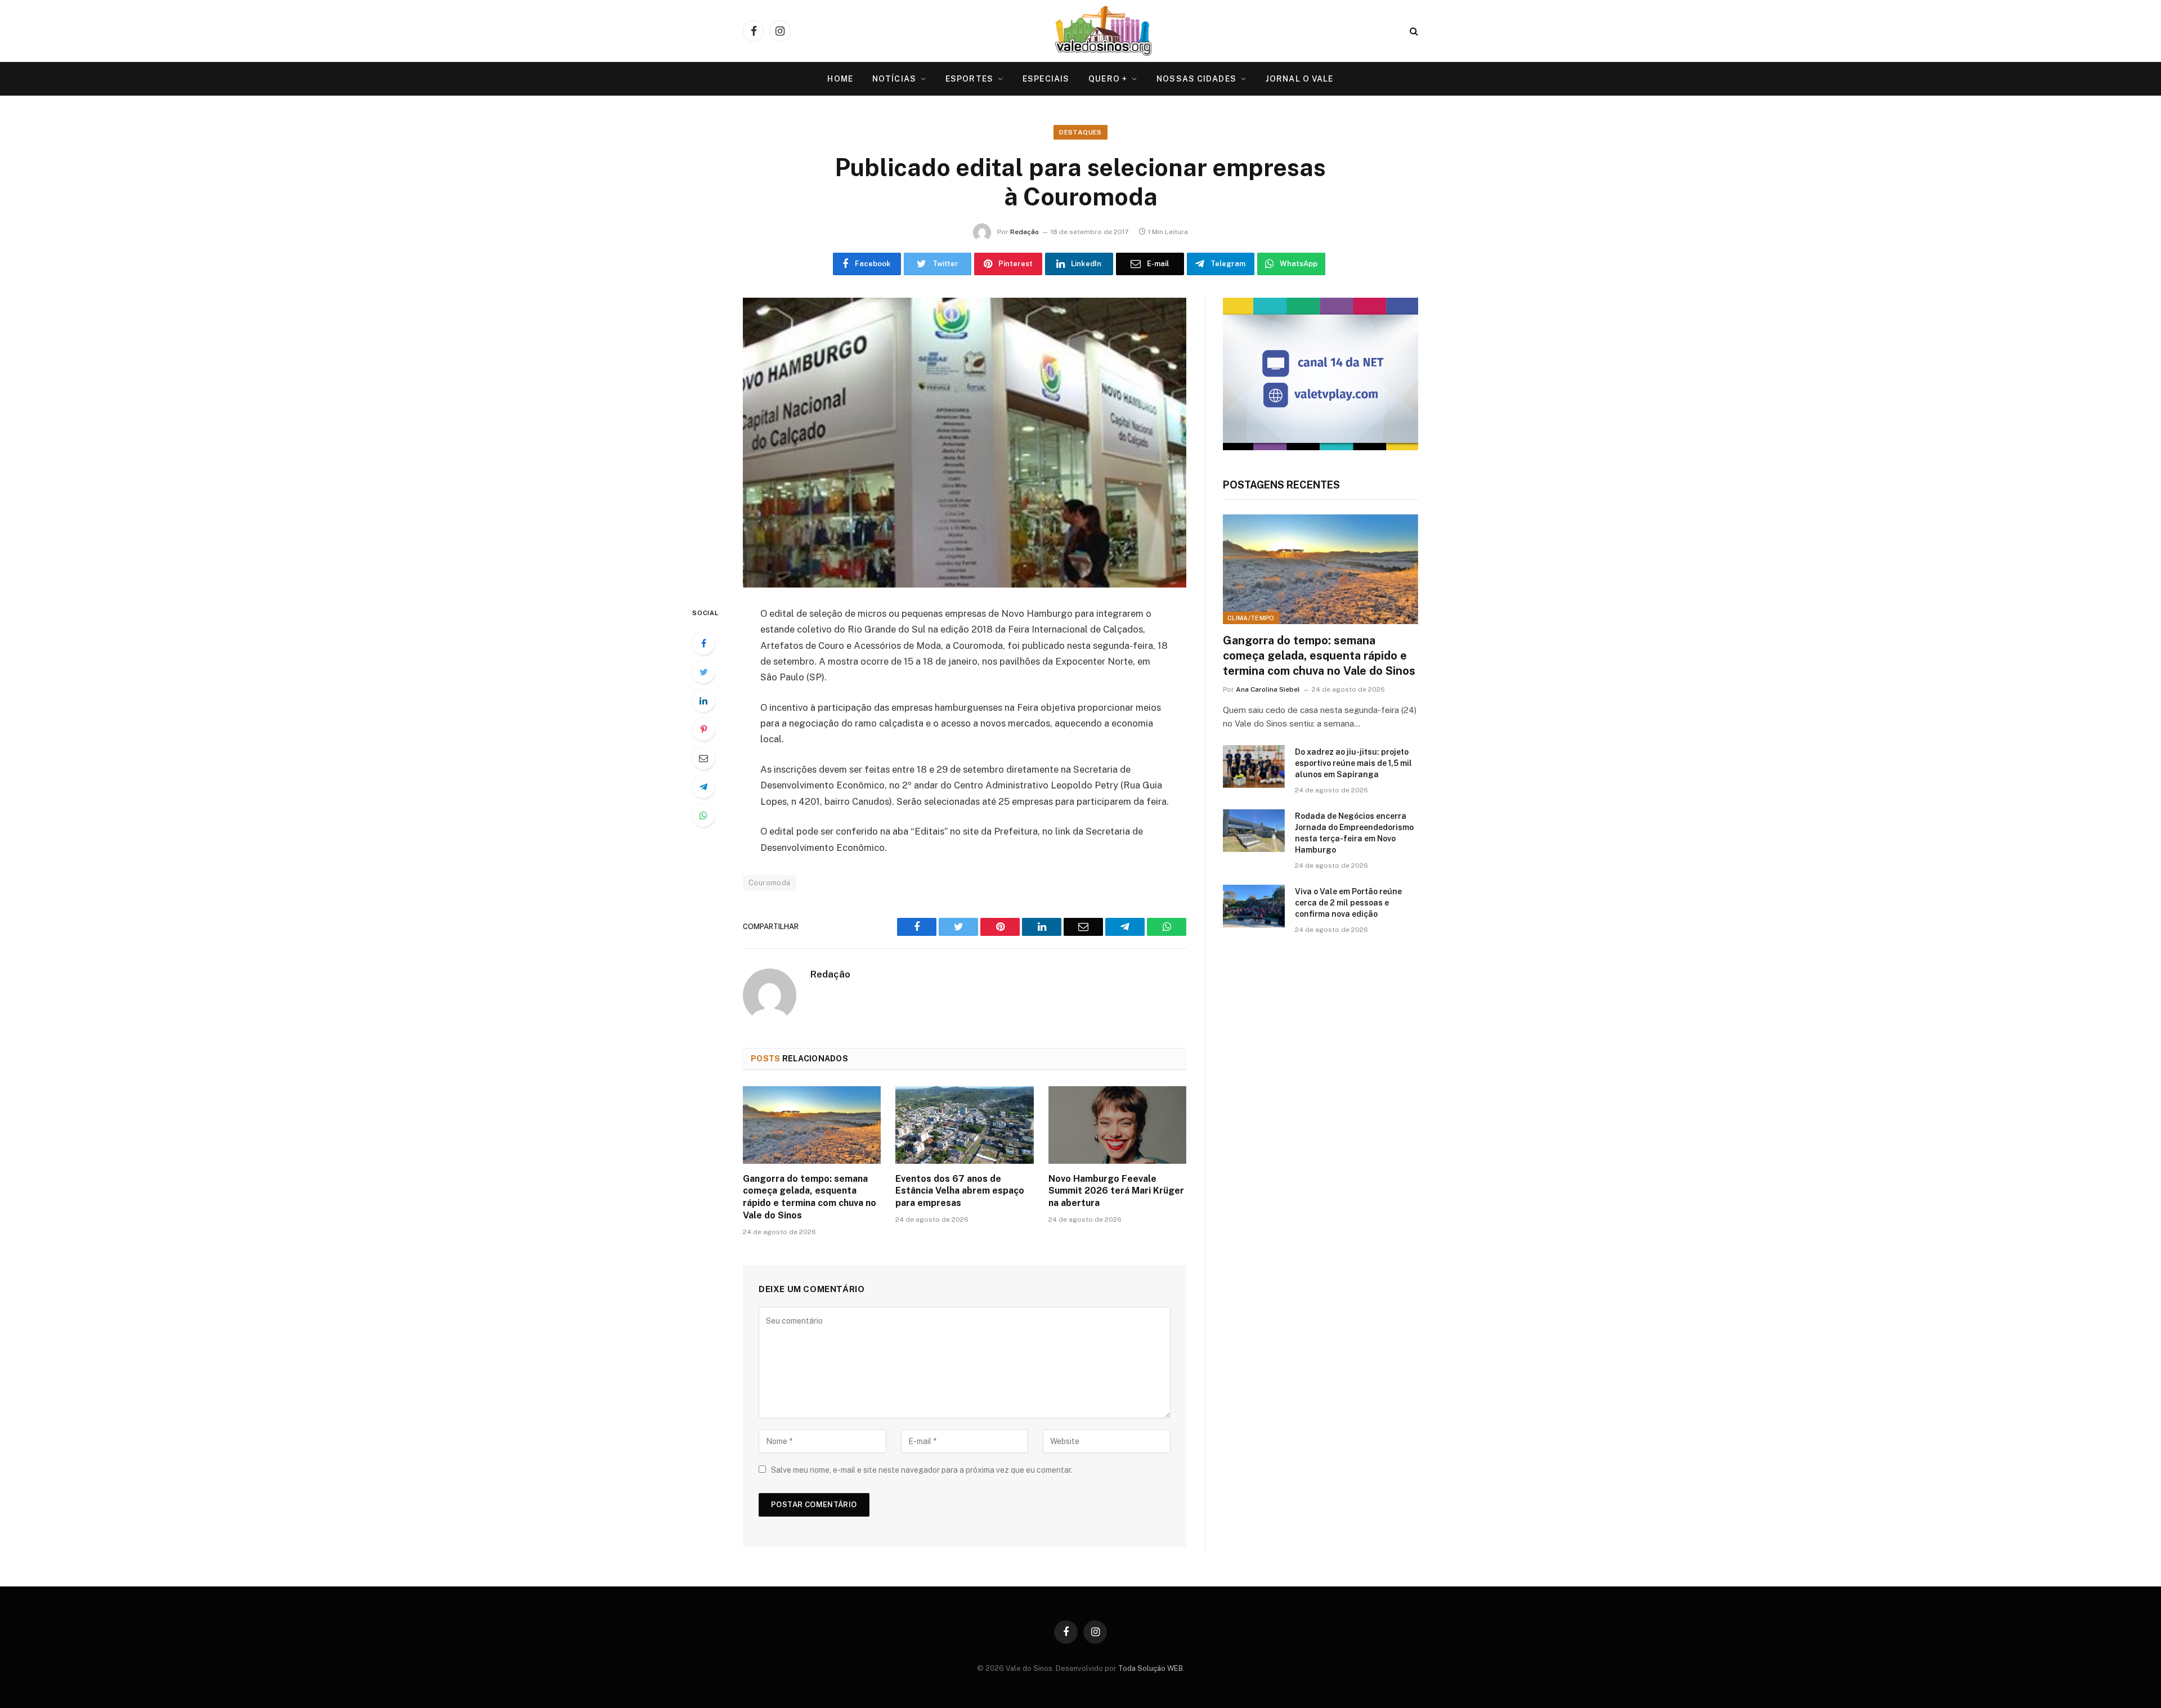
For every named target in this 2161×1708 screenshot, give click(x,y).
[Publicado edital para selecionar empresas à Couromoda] (965, 443)
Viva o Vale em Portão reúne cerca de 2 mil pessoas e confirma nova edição (1348, 903)
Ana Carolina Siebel (1268, 689)
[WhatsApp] (703, 815)
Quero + (1108, 79)
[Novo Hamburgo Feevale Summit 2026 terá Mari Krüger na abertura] (1117, 1125)
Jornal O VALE (1300, 79)
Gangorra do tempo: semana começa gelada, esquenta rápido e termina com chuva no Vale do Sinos (810, 1197)
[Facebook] (703, 643)
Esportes (969, 79)
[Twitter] (703, 672)
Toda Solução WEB (1151, 1668)
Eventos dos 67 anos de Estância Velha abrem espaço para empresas (960, 1191)
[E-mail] (703, 758)
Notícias (894, 79)
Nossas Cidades (1196, 79)
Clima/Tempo (1251, 618)
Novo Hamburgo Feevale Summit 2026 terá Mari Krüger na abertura (1116, 1191)
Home (840, 79)
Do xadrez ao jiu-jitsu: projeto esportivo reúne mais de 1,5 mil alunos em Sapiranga (1353, 763)
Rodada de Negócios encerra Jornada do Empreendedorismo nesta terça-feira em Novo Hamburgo (1354, 833)
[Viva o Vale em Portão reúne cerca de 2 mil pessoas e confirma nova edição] (1254, 906)
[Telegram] (703, 787)
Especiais (1046, 79)
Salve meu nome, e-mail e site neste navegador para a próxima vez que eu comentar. (922, 1470)
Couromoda (770, 883)
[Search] (1413, 31)
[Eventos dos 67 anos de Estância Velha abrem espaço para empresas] (964, 1125)
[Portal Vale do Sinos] (1104, 31)
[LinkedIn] (703, 701)
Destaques (1080, 132)
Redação (1025, 232)
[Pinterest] (703, 729)
